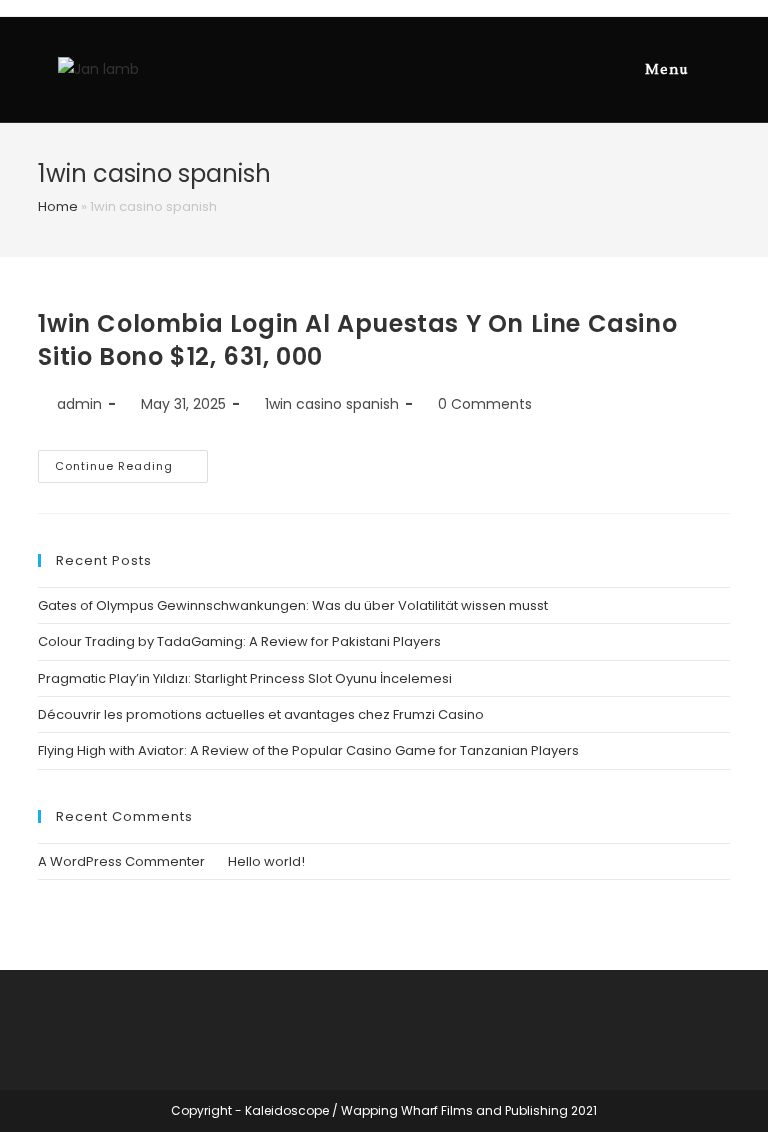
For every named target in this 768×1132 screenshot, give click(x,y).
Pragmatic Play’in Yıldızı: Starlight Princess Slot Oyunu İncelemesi (245, 678)
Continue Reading (114, 466)
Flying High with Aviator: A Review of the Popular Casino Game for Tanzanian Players (308, 750)
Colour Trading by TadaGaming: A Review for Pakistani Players (239, 641)
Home (58, 206)
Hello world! (266, 861)
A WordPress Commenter (121, 861)
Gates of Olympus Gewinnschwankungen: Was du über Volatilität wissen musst (293, 605)
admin (79, 404)
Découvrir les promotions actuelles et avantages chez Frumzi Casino (261, 714)
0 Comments (485, 404)
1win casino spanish (332, 404)
